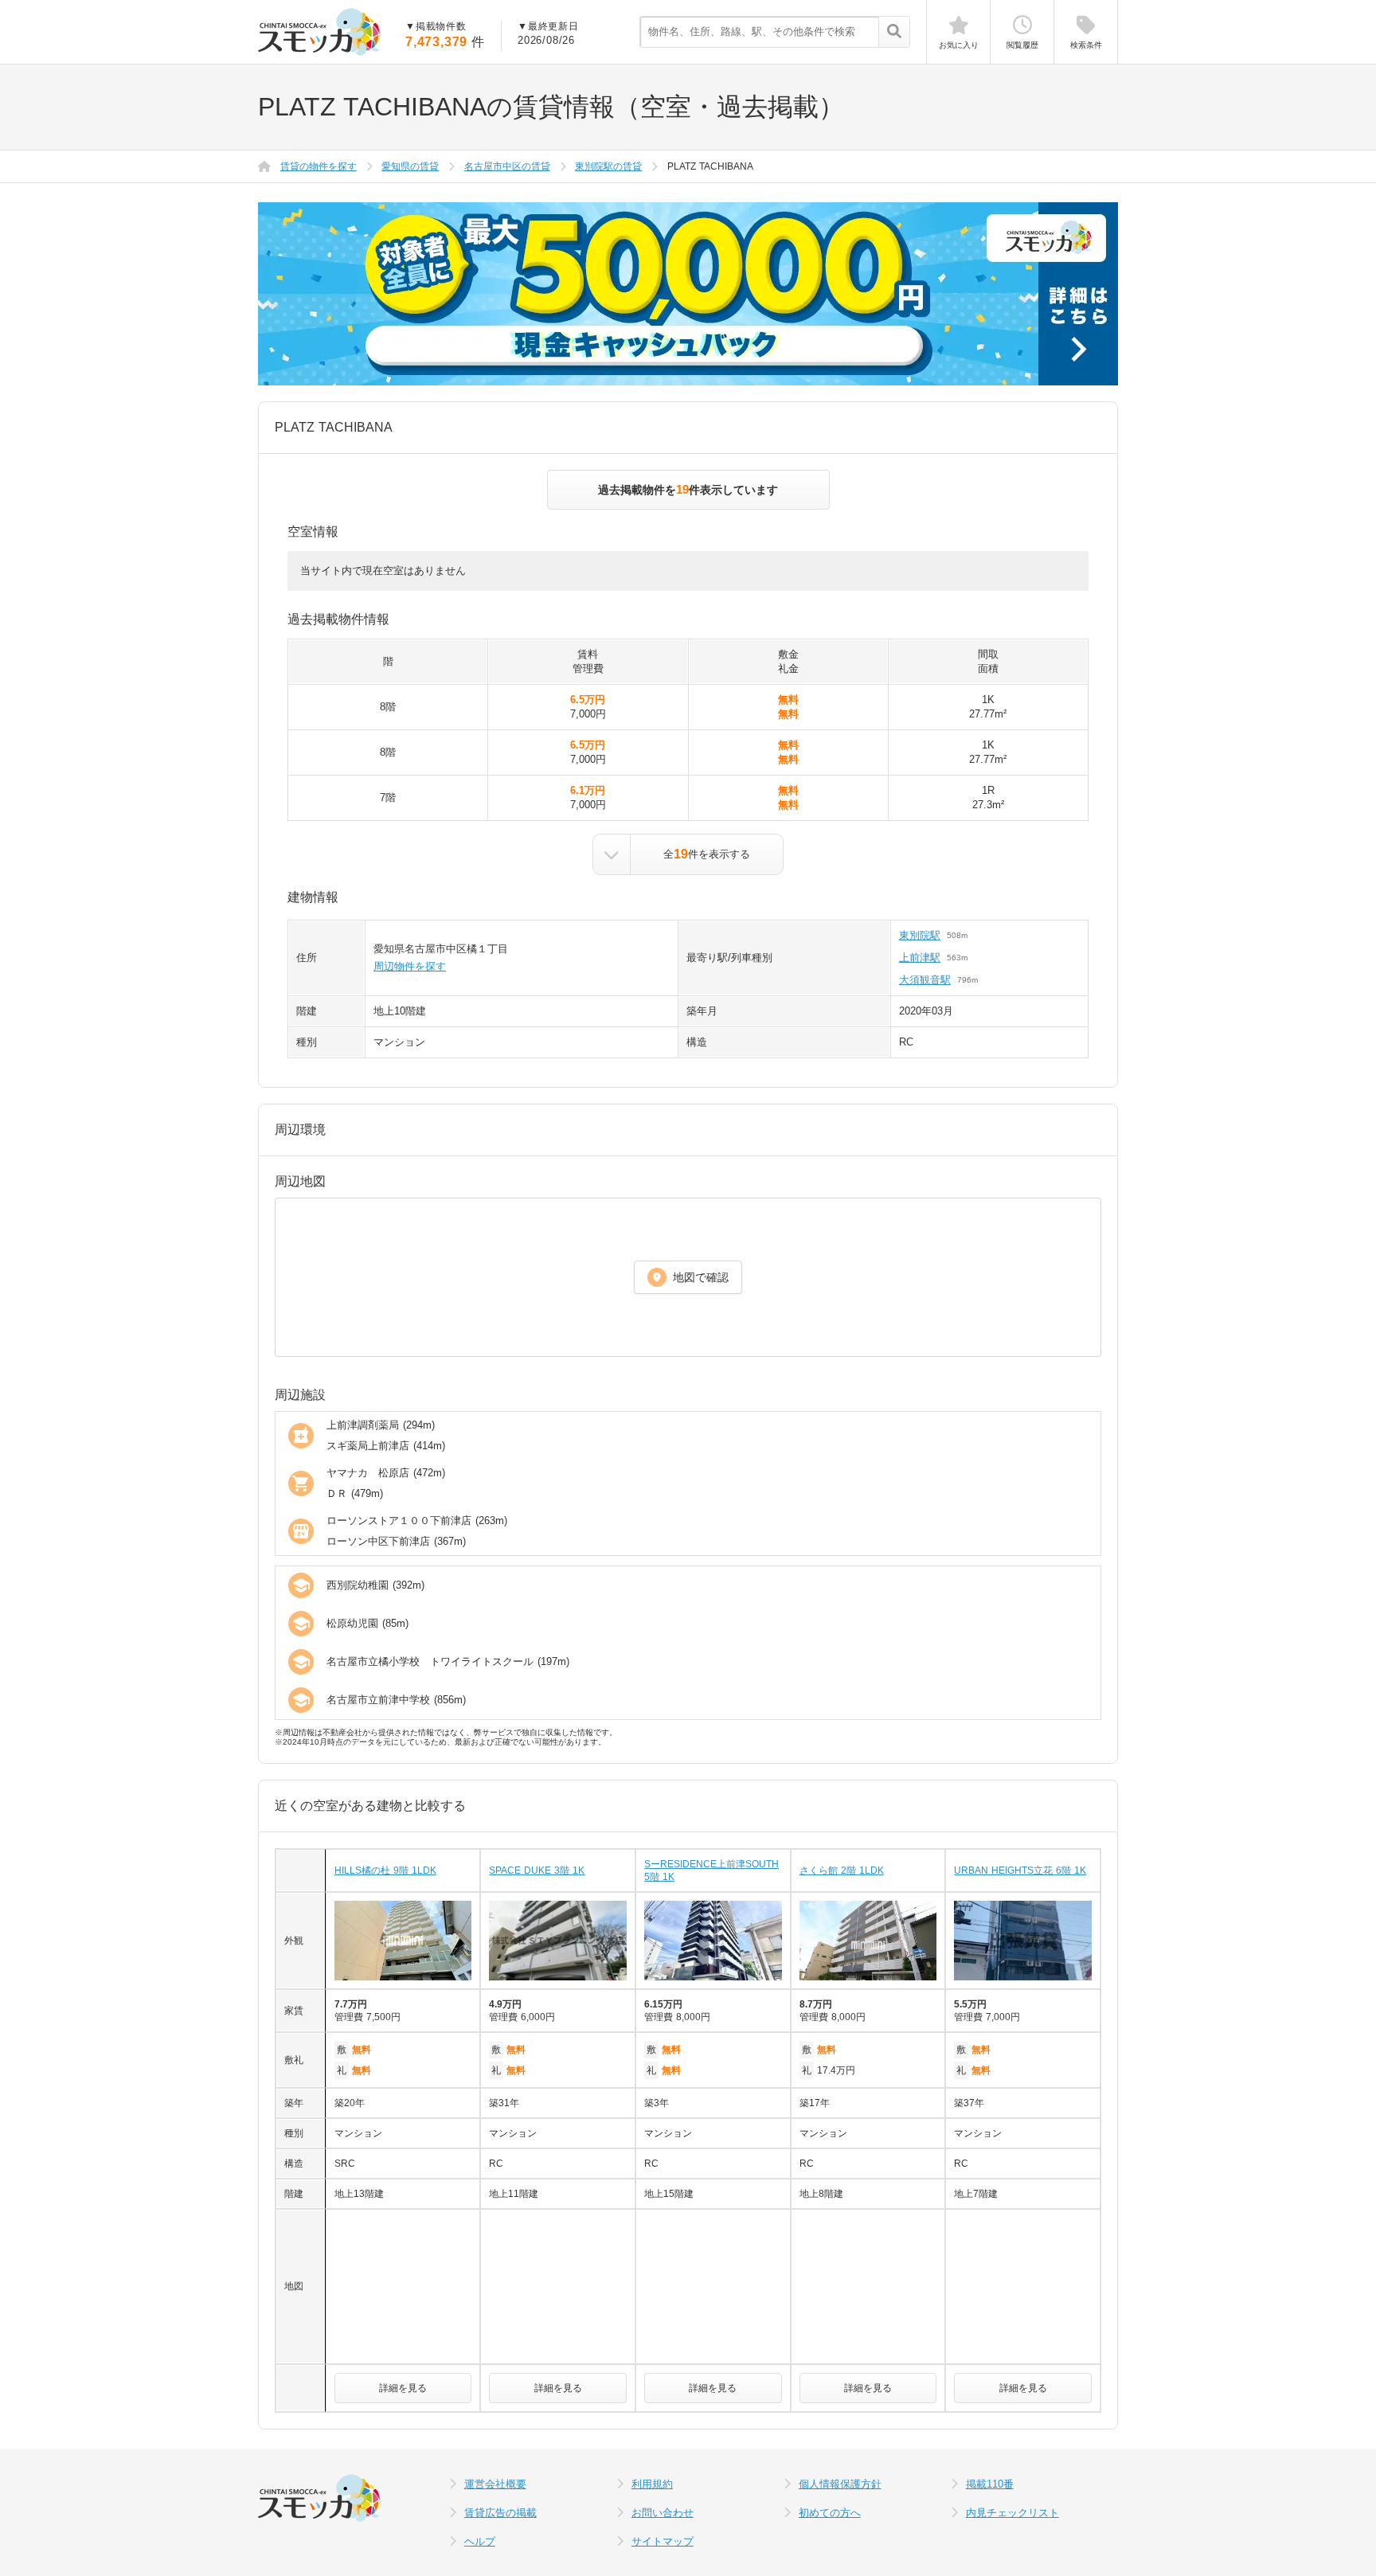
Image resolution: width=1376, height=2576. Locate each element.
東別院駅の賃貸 (608, 166)
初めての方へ (830, 2513)
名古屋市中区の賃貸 (507, 166)
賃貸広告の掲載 (500, 2513)
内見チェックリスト (1012, 2513)
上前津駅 (920, 958)
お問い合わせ (663, 2513)
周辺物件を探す (410, 966)
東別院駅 (920, 935)
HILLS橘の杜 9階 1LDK (385, 1870)
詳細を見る (403, 2388)
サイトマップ (663, 2541)
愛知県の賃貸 (410, 166)
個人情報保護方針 (840, 2484)
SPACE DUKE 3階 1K (537, 1870)
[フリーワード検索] (894, 33)
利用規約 (652, 2484)
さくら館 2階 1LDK (842, 1870)
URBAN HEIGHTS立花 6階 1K (1020, 1870)
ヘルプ (480, 2541)
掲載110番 (990, 2484)
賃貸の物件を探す (319, 166)
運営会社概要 (495, 2484)
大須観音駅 (925, 980)
